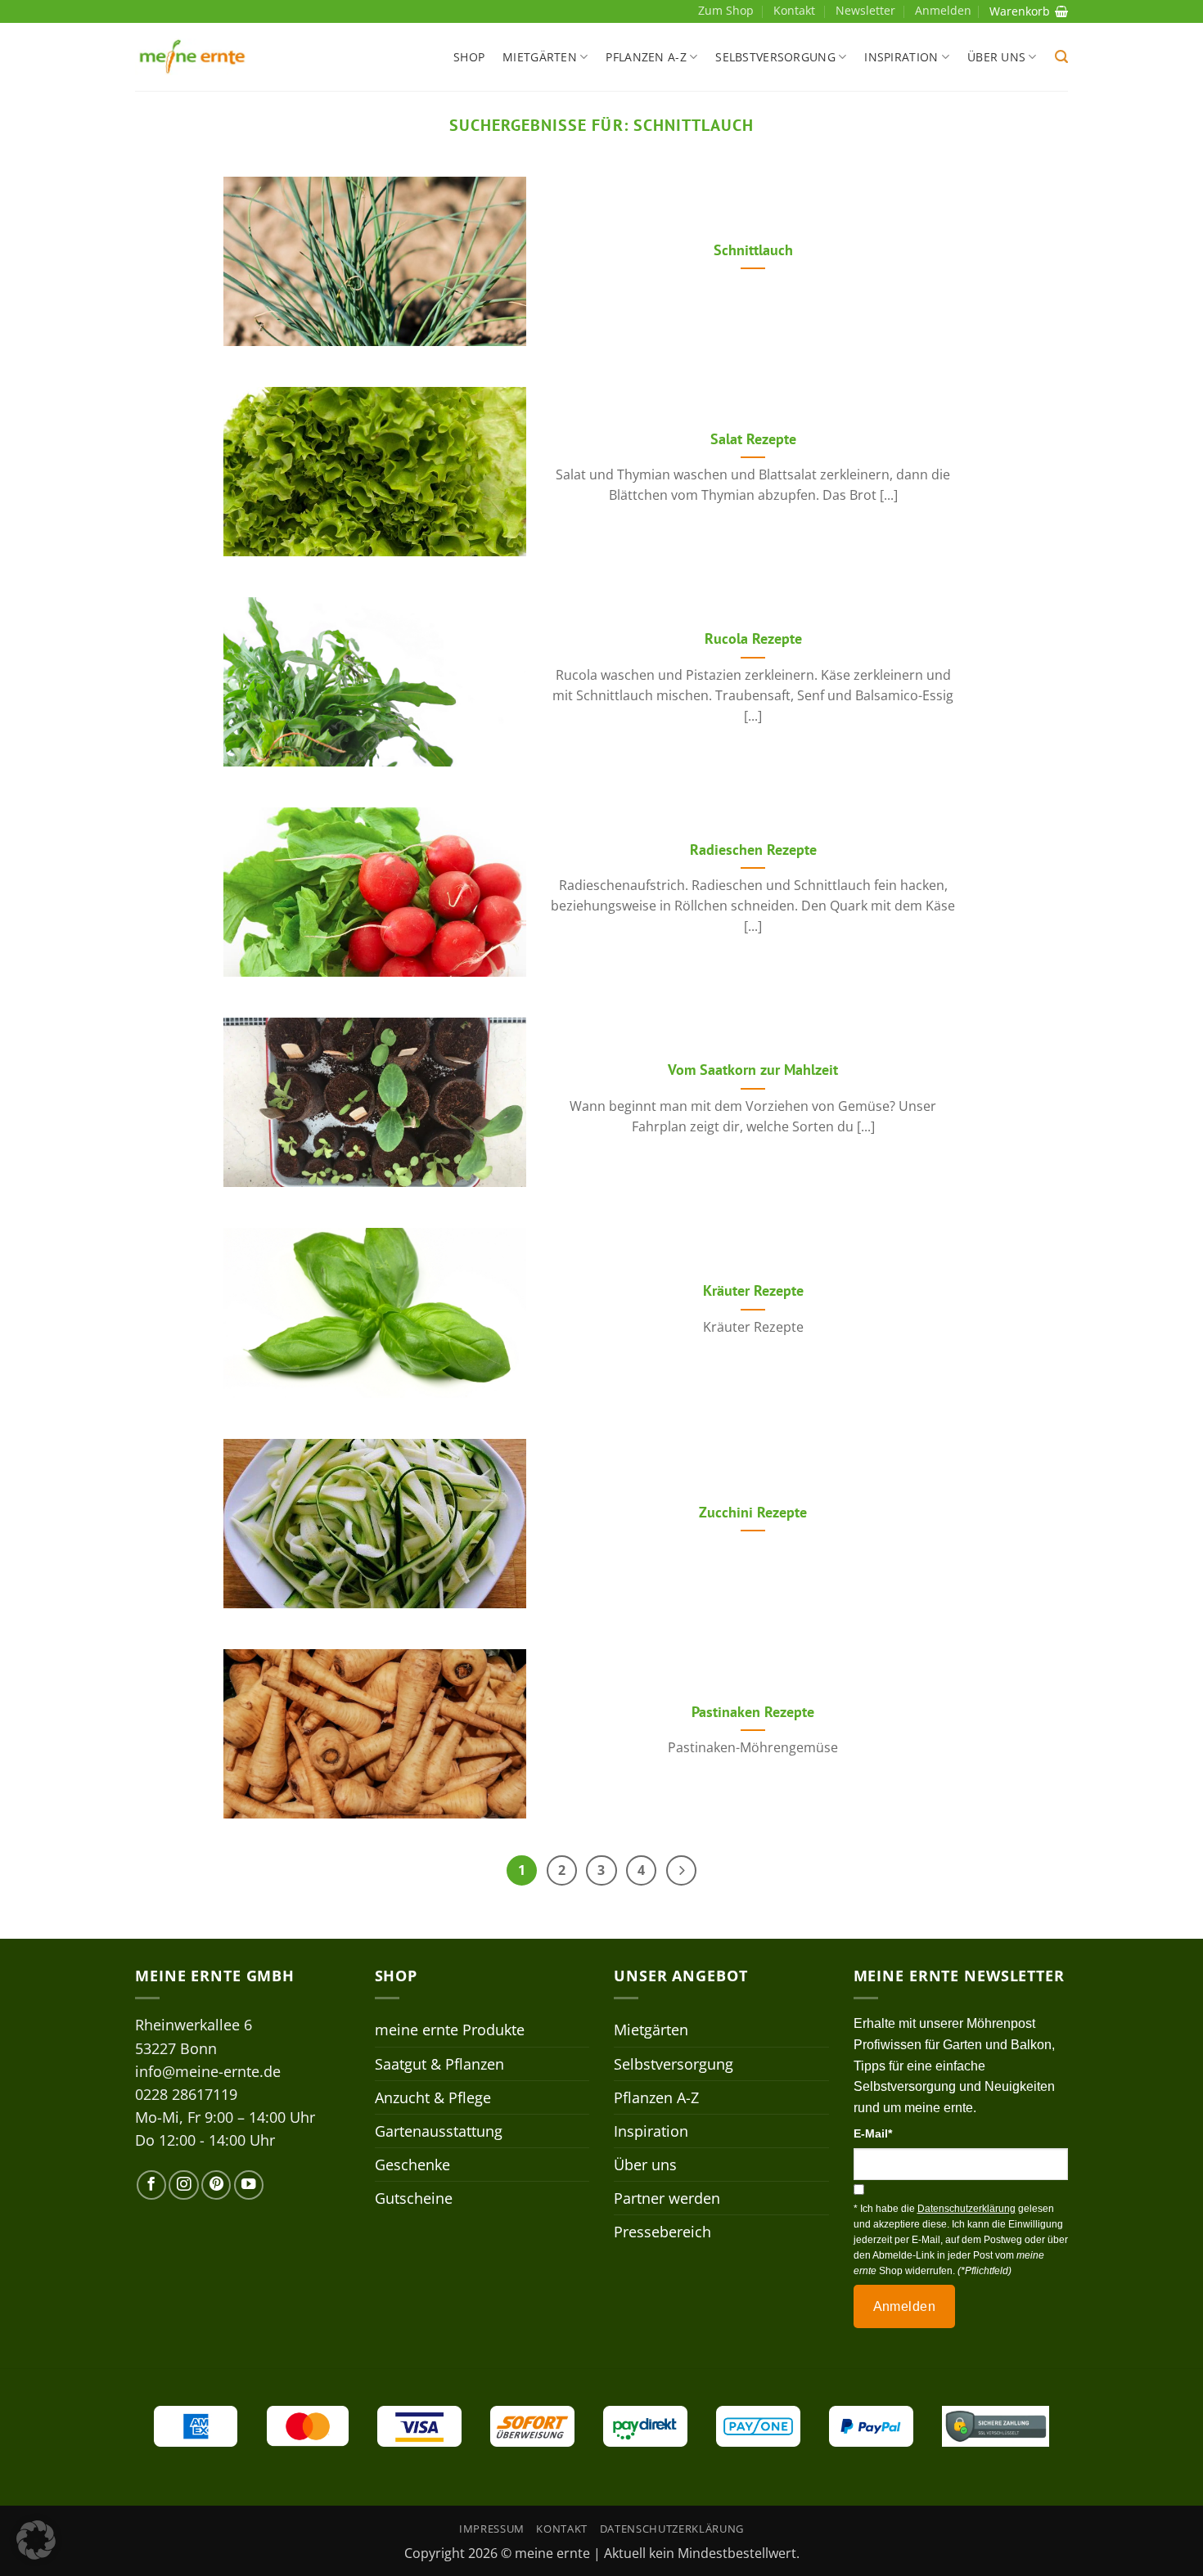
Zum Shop (726, 10)
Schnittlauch (753, 250)
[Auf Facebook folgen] (151, 2185)
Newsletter (865, 10)
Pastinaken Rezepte (753, 1712)
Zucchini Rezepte (753, 1512)
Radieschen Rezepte (753, 850)
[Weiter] (681, 1870)
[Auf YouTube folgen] (249, 2185)
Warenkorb (1020, 11)
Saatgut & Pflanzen (439, 2064)
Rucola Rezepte (753, 638)
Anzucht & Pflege (433, 2097)
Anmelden (905, 2306)
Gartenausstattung (439, 2131)
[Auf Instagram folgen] (183, 2185)
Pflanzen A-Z (646, 57)
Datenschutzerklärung (672, 2529)
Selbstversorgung (775, 57)
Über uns (996, 57)
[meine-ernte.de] (192, 57)
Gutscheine (414, 2198)
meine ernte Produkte (450, 2030)
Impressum (492, 2529)
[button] (1061, 57)
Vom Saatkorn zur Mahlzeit (753, 1070)
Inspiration (901, 57)
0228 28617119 (186, 2094)
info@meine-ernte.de (208, 2071)
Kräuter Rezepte (753, 1290)
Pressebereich (662, 2232)
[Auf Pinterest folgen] (216, 2185)
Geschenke (412, 2165)
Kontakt (794, 10)
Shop (469, 57)
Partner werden (667, 2198)
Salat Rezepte (753, 439)
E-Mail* (873, 2133)
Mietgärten (540, 57)
